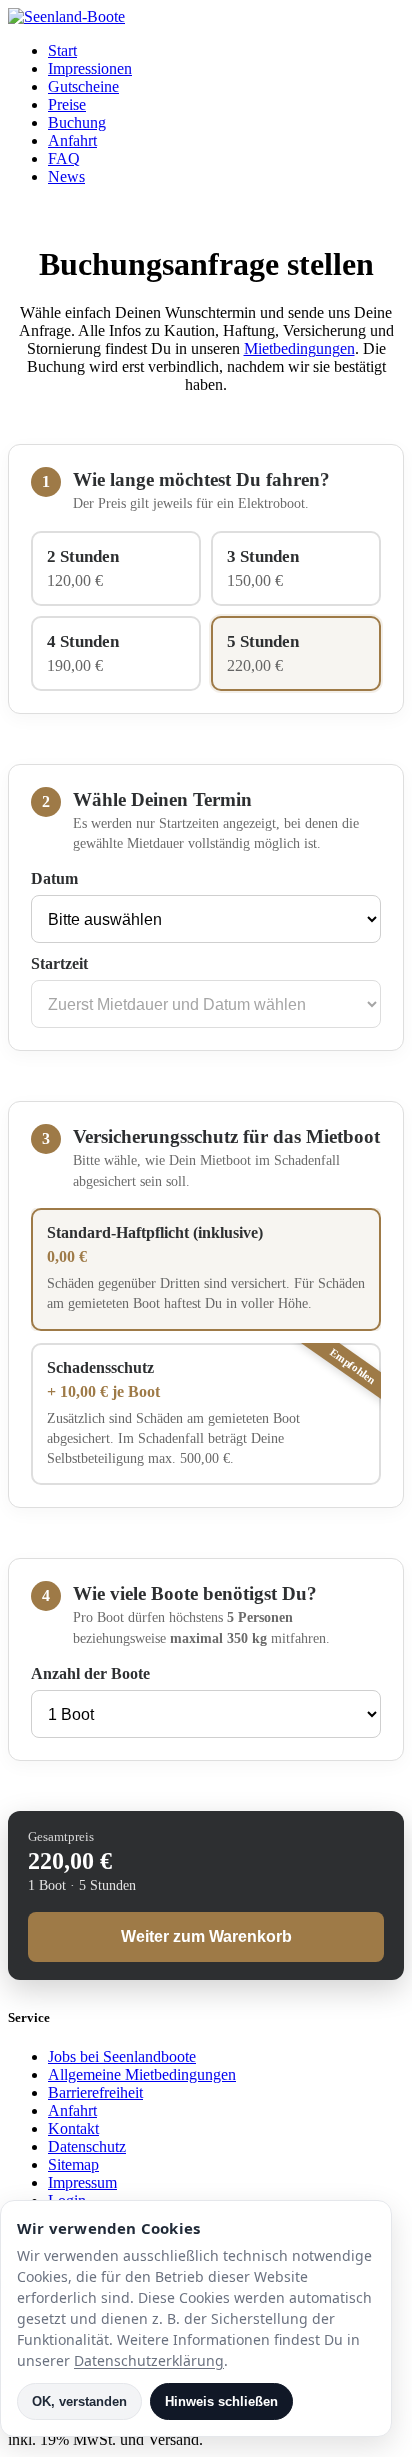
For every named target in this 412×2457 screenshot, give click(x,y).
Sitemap (73, 2164)
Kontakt (73, 2128)
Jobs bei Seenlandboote (122, 2056)
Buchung (77, 122)
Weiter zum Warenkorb (206, 1936)
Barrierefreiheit (95, 2092)
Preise (67, 104)
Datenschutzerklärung (149, 2360)
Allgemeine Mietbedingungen (142, 2074)
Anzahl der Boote (90, 1673)
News (66, 176)
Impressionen (90, 68)
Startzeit (59, 963)
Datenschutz (87, 2146)
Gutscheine (83, 86)
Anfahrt (72, 140)
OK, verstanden (79, 2401)
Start (62, 50)
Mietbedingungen (299, 348)
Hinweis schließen (221, 2401)
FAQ (64, 158)
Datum (54, 878)
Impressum (82, 2182)
